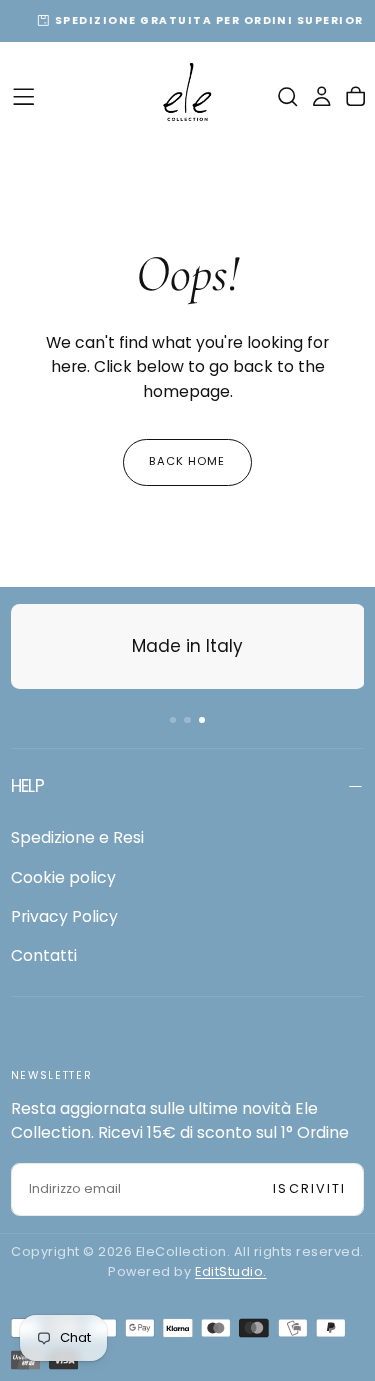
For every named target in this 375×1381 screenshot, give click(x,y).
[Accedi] (321, 96)
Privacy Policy (64, 916)
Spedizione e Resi (77, 837)
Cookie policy (63, 877)
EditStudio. (231, 1271)
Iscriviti (309, 1188)
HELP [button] (27, 786)
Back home (187, 461)
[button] (23, 96)
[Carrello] (355, 96)
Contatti (44, 955)
